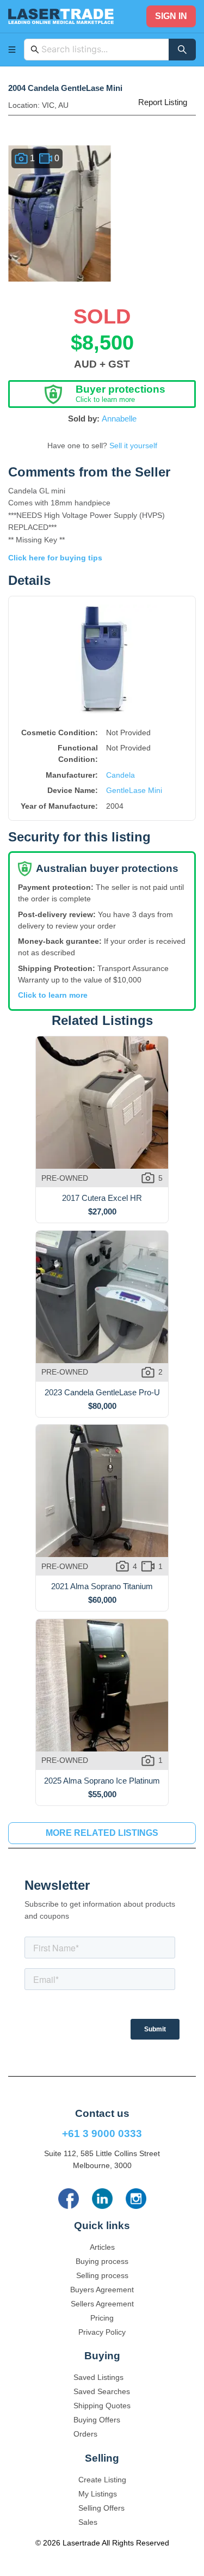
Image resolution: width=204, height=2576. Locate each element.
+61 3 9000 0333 (102, 2134)
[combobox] (102, 50)
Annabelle (119, 419)
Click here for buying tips (55, 558)
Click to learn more (53, 995)
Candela (120, 775)
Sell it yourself (133, 445)
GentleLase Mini (134, 790)
